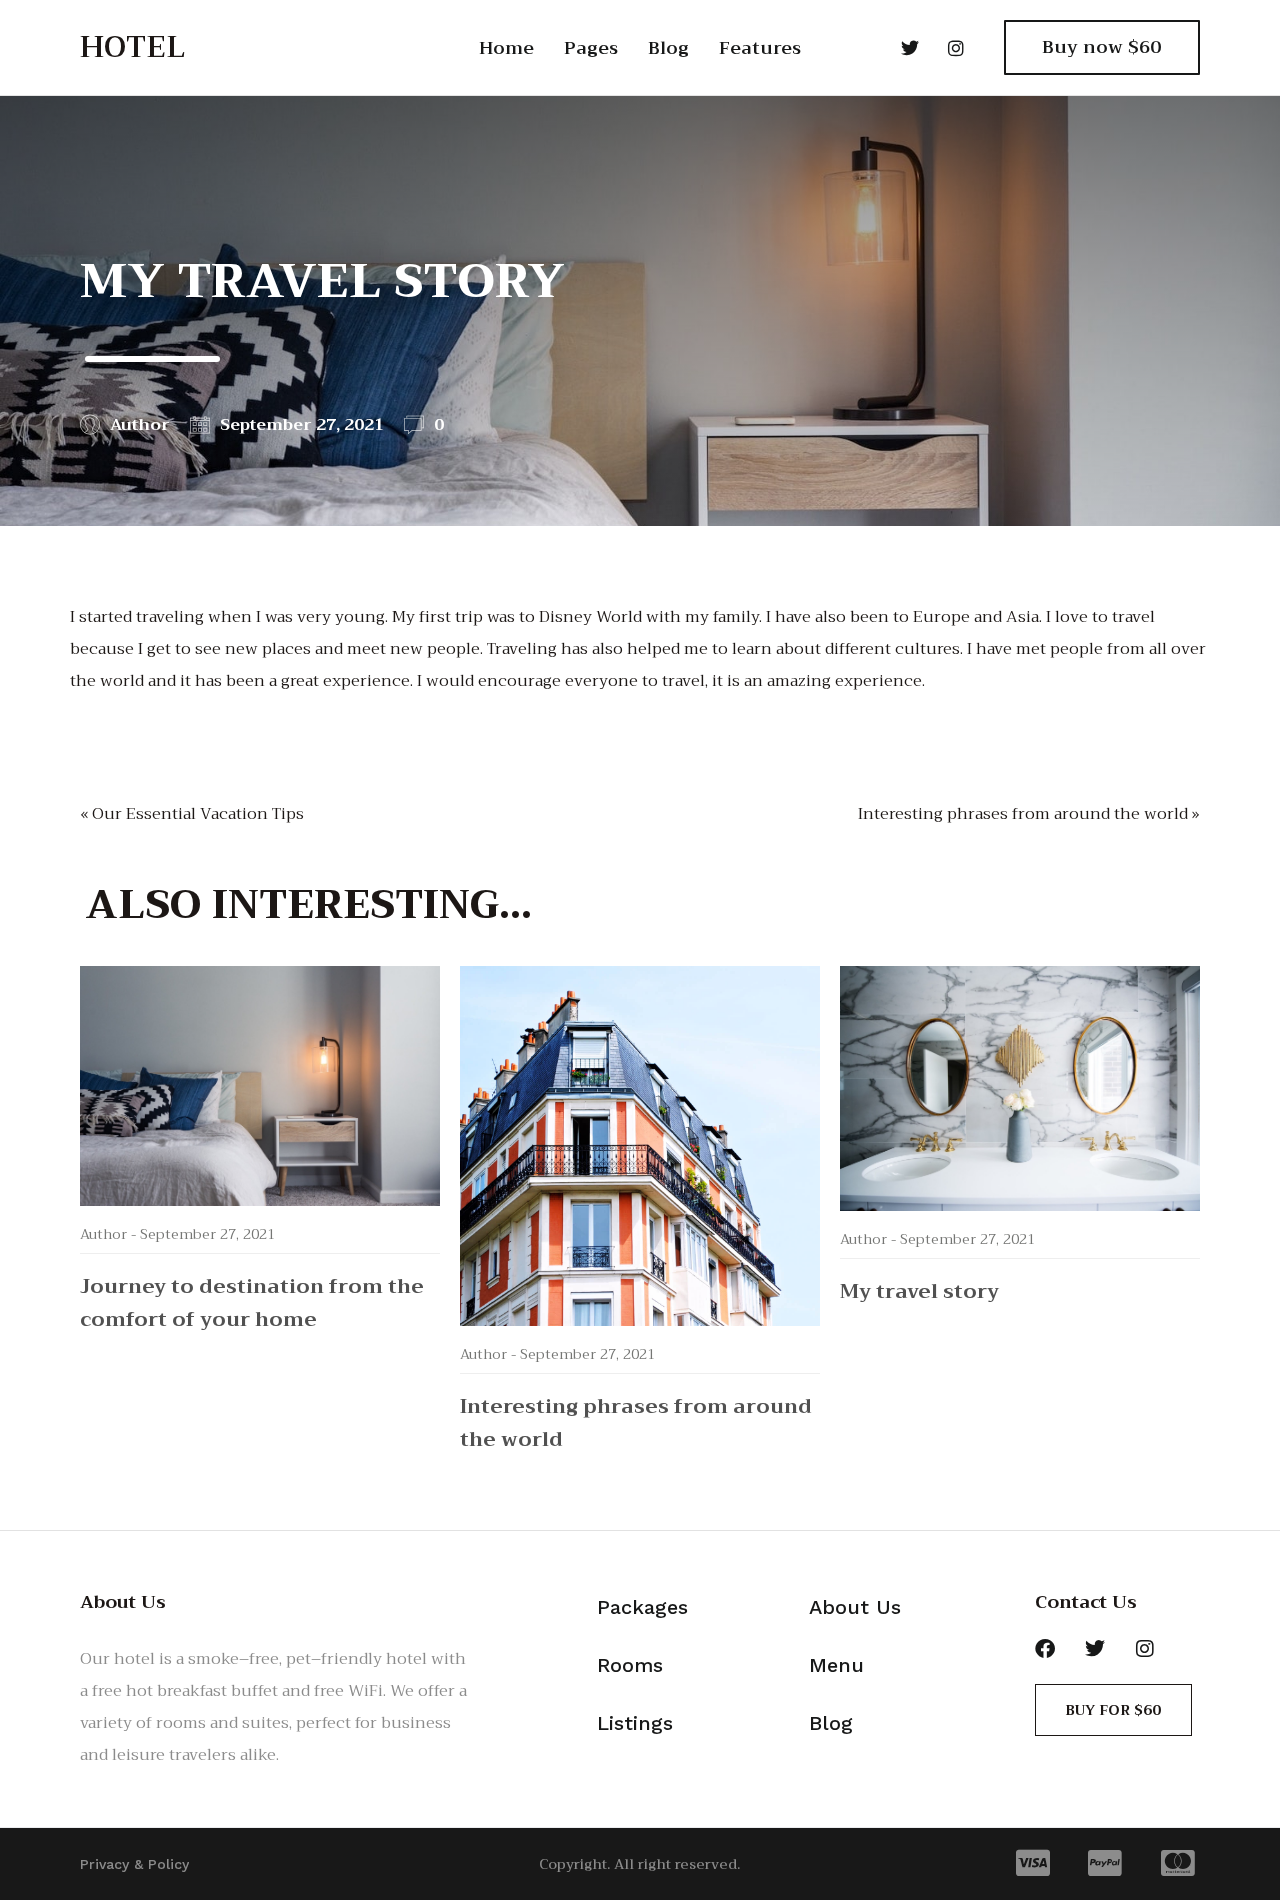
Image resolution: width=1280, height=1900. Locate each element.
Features (760, 48)
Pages (591, 48)
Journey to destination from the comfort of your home (252, 1303)
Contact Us (1086, 1602)
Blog (668, 48)
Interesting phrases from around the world (636, 1423)
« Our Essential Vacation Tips (192, 814)
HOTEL (132, 47)
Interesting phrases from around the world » (1029, 814)
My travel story (919, 1291)
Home (506, 48)
